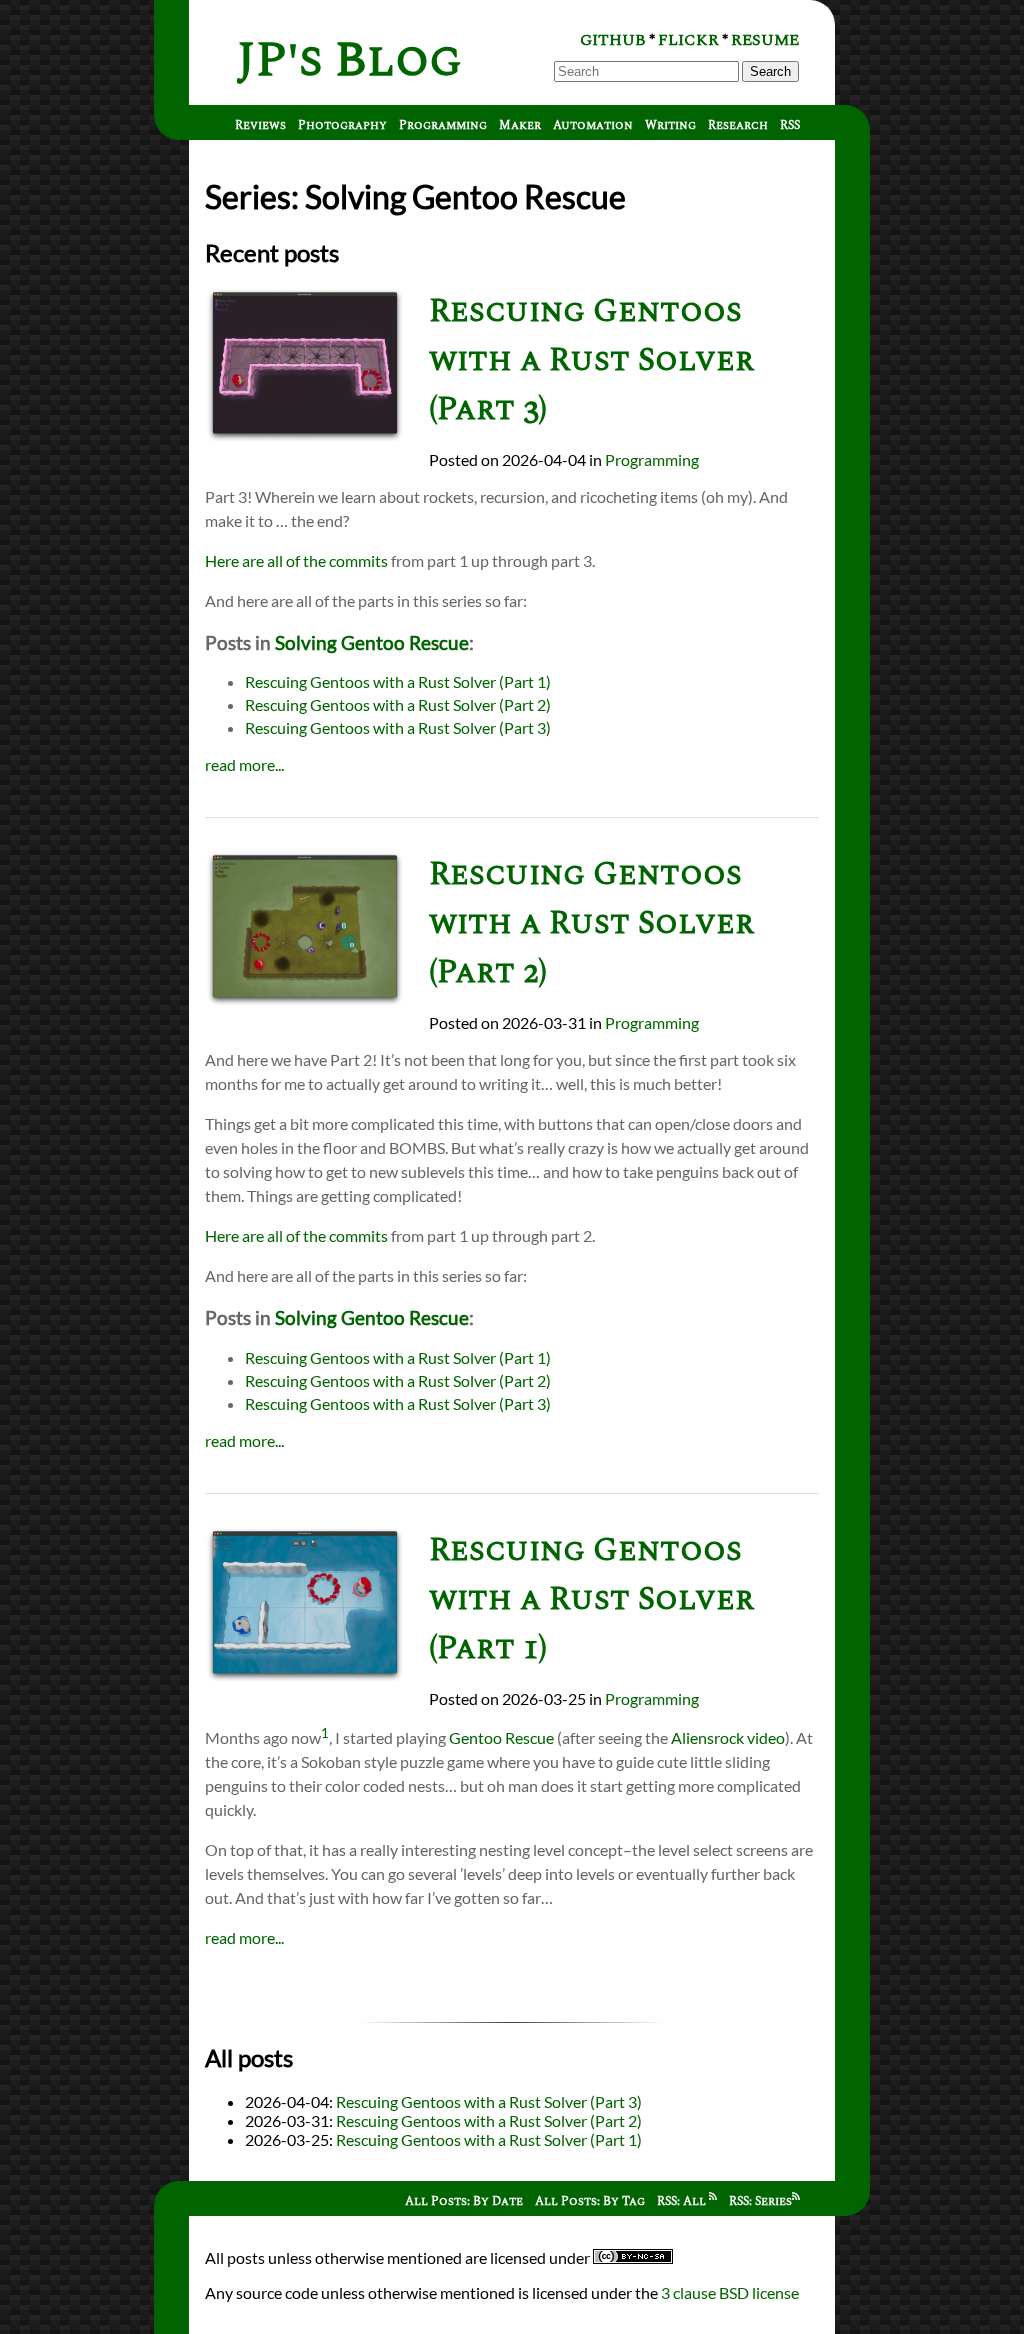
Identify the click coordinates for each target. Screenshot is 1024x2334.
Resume (765, 40)
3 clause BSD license (730, 2292)
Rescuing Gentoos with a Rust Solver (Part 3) (591, 360)
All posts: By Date (464, 2201)
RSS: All (683, 2201)
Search (770, 71)
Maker (520, 125)
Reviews (260, 125)
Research (738, 125)
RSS (790, 125)
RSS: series (760, 2201)
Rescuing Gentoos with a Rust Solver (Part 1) (398, 681)
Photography (342, 125)
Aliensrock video (728, 1737)
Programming (443, 125)
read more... (244, 764)
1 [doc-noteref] (325, 1733)
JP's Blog (349, 60)
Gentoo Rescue (501, 1737)
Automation (593, 125)
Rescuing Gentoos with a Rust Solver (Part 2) (398, 704)
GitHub (613, 40)
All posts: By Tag (590, 2201)
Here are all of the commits (296, 560)
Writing (670, 125)
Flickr (688, 40)
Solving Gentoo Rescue (372, 643)
